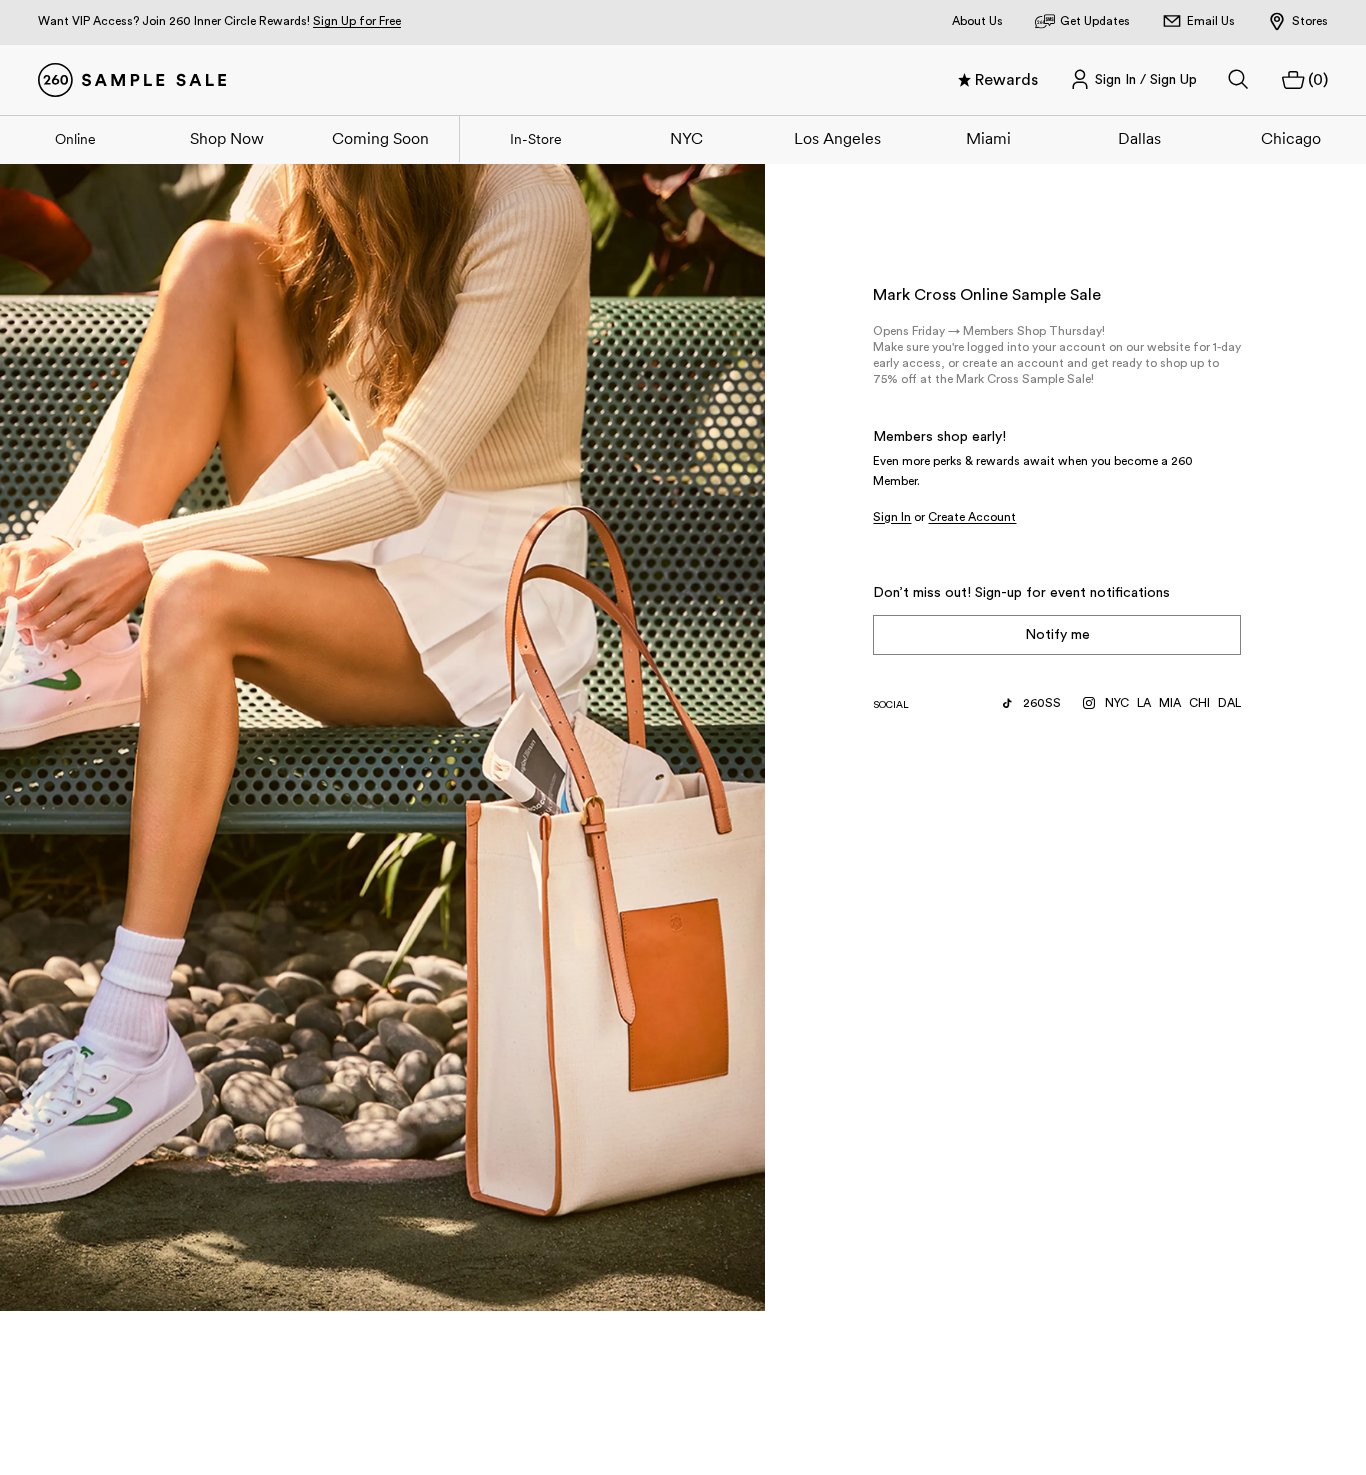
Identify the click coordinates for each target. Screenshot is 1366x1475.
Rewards (1006, 80)
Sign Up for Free (357, 21)
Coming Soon (380, 138)
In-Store (536, 139)
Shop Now (227, 138)
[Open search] (1239, 80)
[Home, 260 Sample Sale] (132, 80)
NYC (686, 138)
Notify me (1057, 635)
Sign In (892, 517)
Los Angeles (837, 138)
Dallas (1139, 138)
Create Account (972, 517)
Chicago (1291, 138)
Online (75, 139)
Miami (988, 138)
